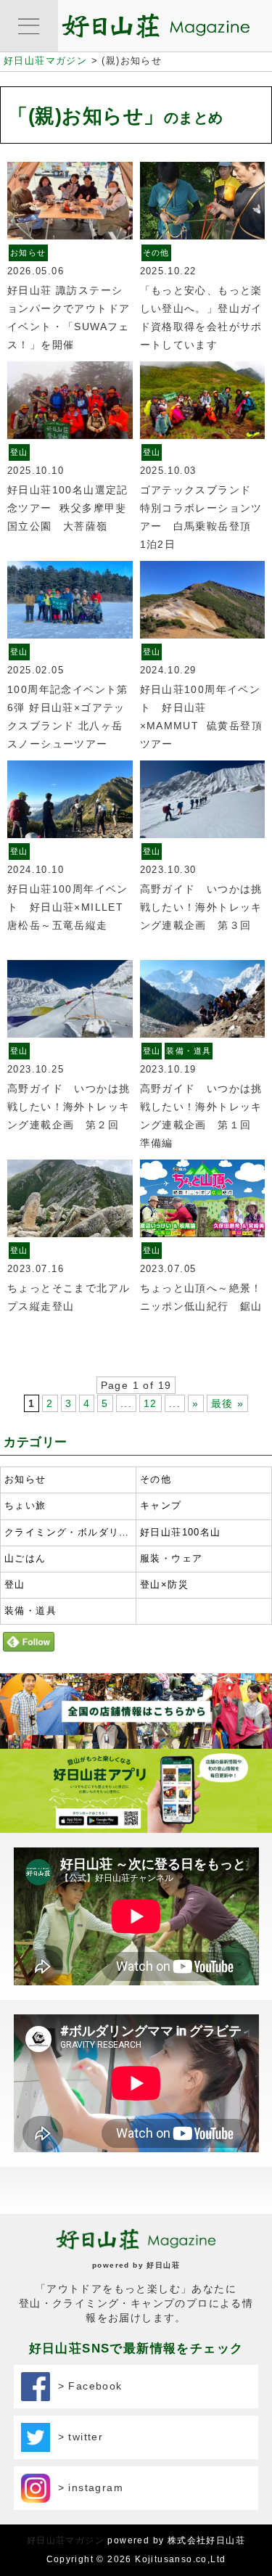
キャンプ (161, 1506)
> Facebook (86, 2386)
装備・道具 (189, 1051)
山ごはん (25, 1559)
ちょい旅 (25, 1506)
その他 (156, 253)
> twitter (77, 2437)
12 (151, 1403)
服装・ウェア (171, 1559)
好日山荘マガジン (66, 2540)
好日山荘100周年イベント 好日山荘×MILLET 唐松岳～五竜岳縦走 (71, 907)
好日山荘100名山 (181, 1533)
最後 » (228, 1403)
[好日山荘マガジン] (156, 29)
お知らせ (28, 253)
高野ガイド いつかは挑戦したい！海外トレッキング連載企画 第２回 (69, 1107)
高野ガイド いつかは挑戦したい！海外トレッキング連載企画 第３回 (201, 907)
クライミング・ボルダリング (68, 1533)
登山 (19, 452)
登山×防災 (164, 1585)
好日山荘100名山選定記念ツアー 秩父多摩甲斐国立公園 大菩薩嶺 (68, 508)
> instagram (87, 2487)
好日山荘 (163, 2265)
